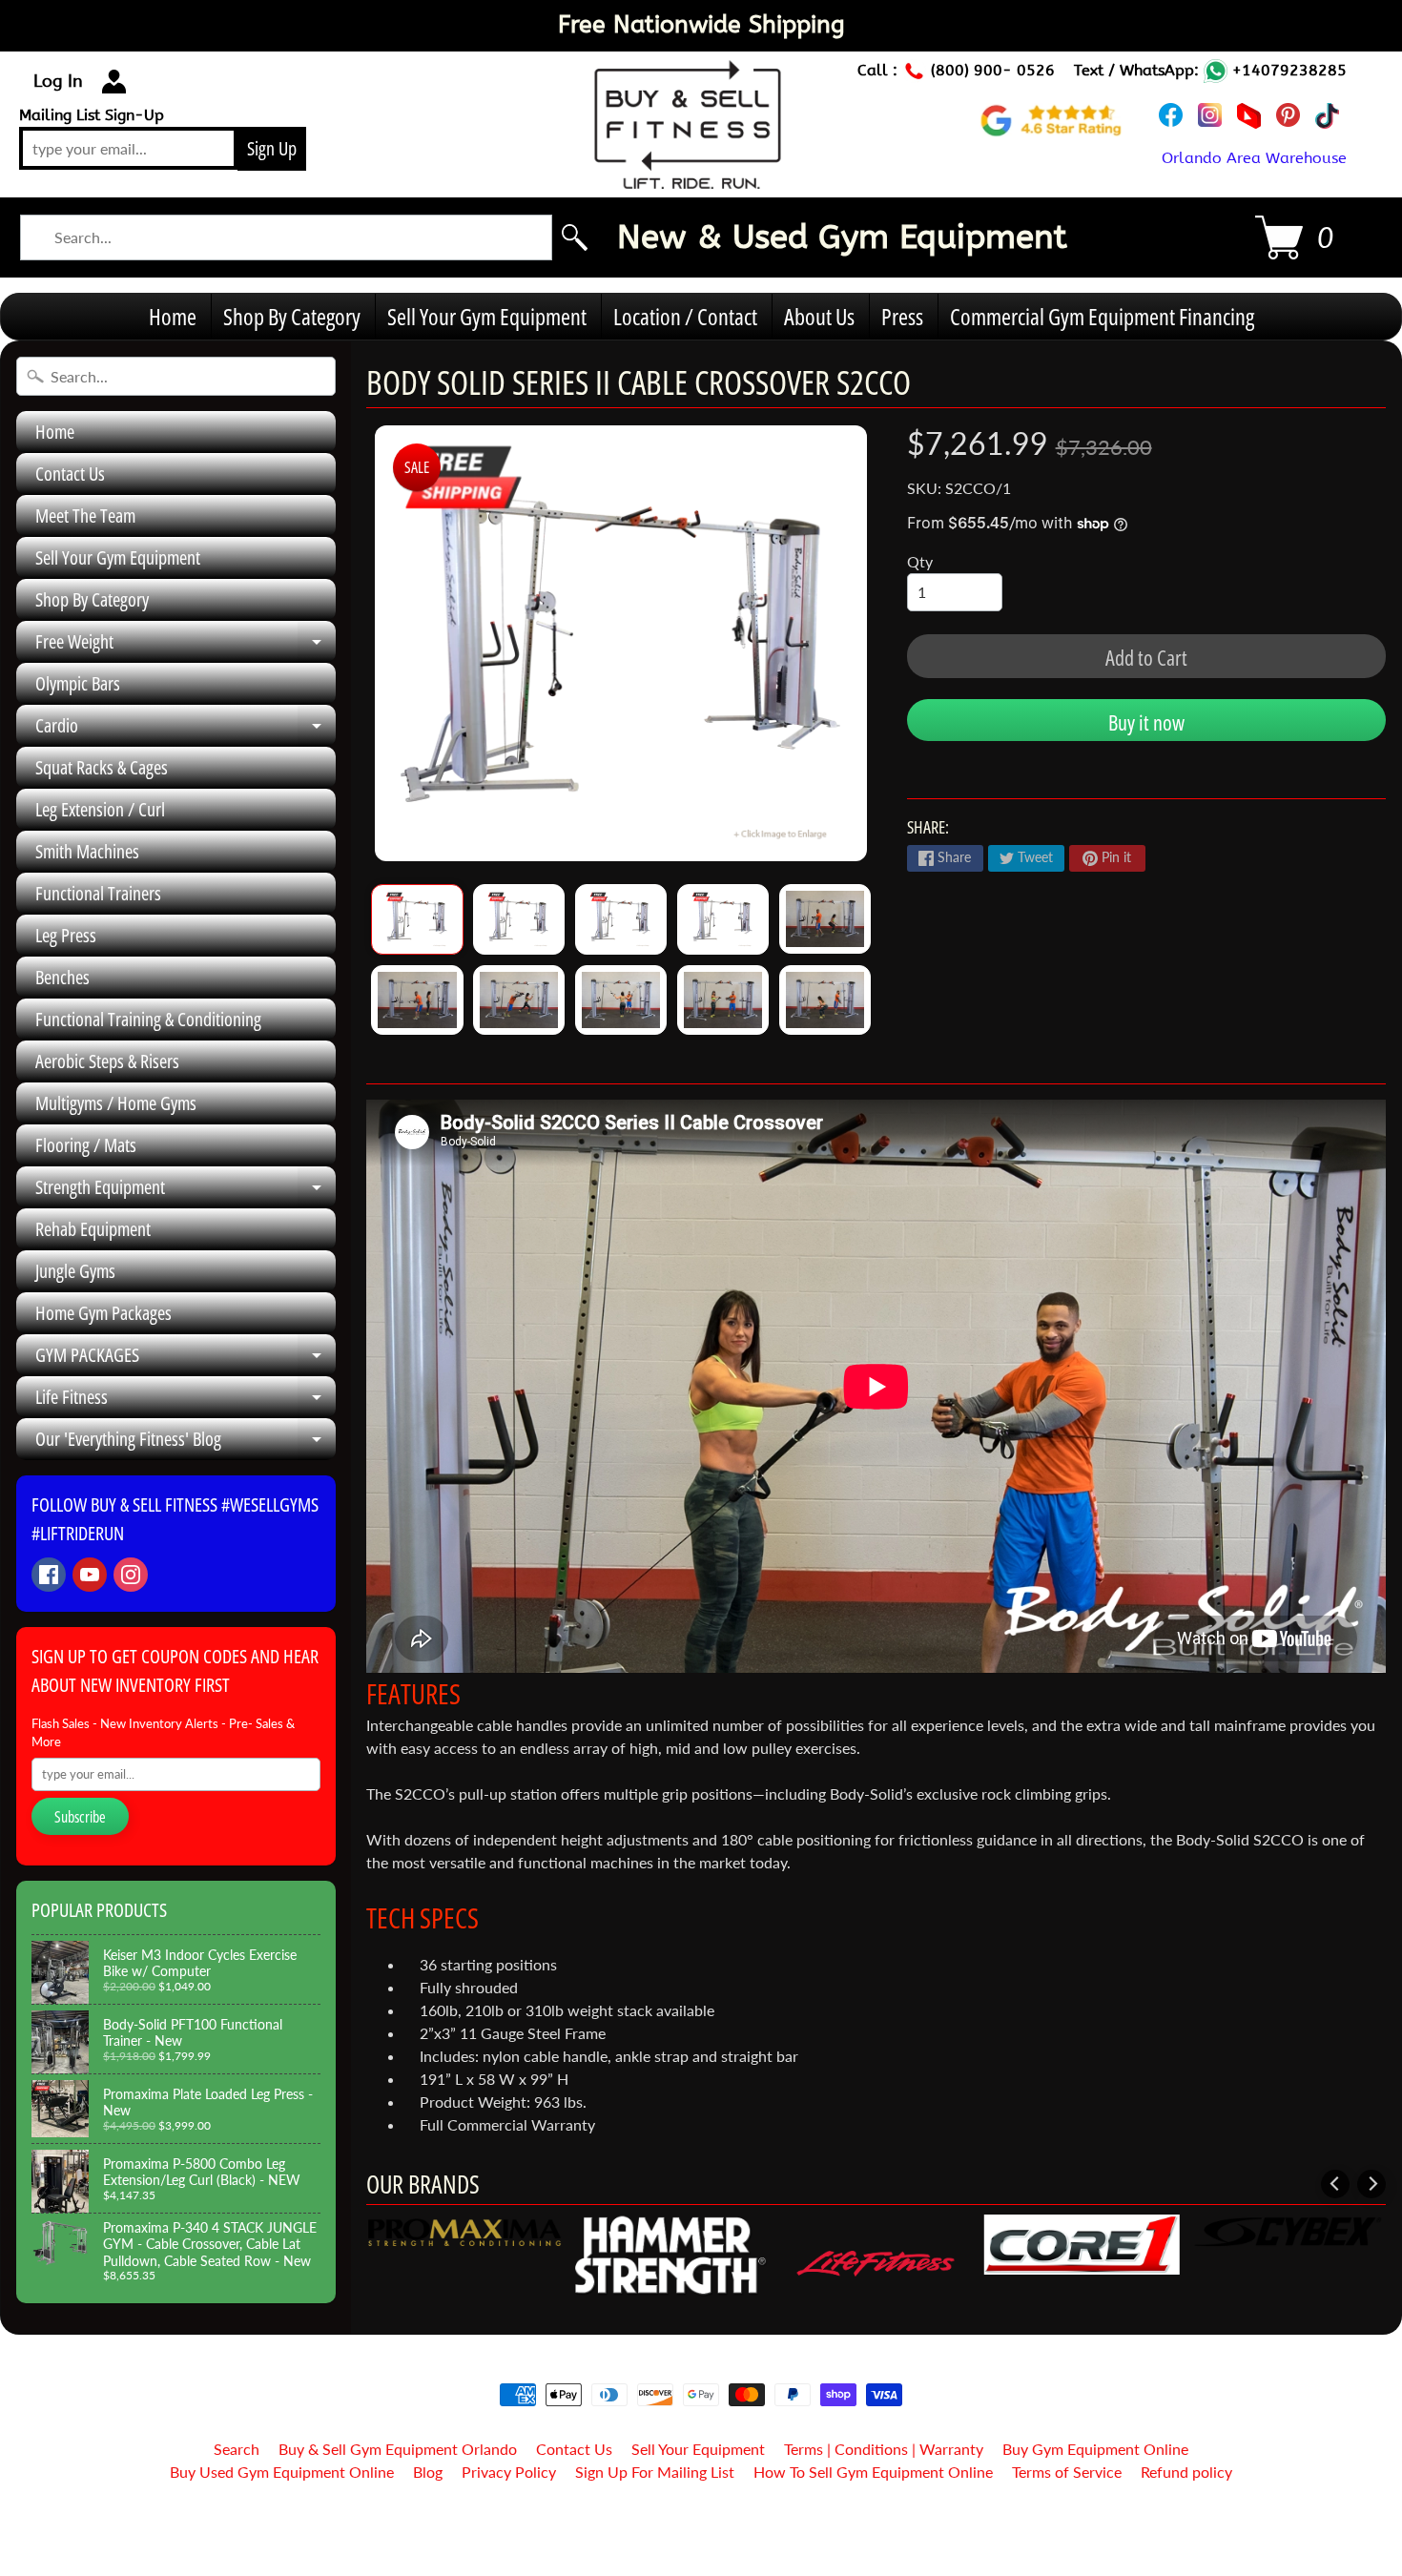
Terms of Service (1067, 2472)
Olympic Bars (78, 683)
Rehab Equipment (93, 1229)
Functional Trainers (98, 893)
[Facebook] (49, 1575)
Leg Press (66, 935)
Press (902, 316)
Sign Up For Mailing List (655, 2472)
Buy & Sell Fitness (694, 2521)
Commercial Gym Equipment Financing (1102, 316)
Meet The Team (85, 515)
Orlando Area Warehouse (1254, 158)
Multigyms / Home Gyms (116, 1103)
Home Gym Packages (103, 1313)
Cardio (186, 730)
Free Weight (186, 646)
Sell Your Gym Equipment (487, 316)
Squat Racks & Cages (102, 767)
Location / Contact (685, 316)
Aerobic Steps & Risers (107, 1061)
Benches (62, 977)
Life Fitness (186, 1401)
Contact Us (70, 474)
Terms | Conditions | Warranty (884, 2449)
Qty (920, 561)
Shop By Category (292, 316)
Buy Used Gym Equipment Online (282, 2472)
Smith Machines (87, 851)
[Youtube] (90, 1575)
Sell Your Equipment (698, 2449)
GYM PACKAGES (186, 1359)
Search (237, 2449)
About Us (819, 316)
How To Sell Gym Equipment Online (873, 2472)
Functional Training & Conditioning (148, 1019)
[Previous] (1335, 2184)
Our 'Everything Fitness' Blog (186, 1443)
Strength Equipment (186, 1191)
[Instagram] (131, 1575)
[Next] (1371, 2184)
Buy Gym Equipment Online (1095, 2449)
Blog (428, 2472)
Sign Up (272, 148)
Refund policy (1186, 2472)
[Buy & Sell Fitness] (688, 178)
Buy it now (1146, 722)
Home (173, 316)
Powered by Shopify (701, 2537)
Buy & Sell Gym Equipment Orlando (398, 2449)
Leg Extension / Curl (100, 809)
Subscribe (80, 1817)
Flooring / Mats (86, 1145)
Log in (58, 81)
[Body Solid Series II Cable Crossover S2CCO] (417, 919)
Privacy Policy (509, 2472)
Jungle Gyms (75, 1271)
